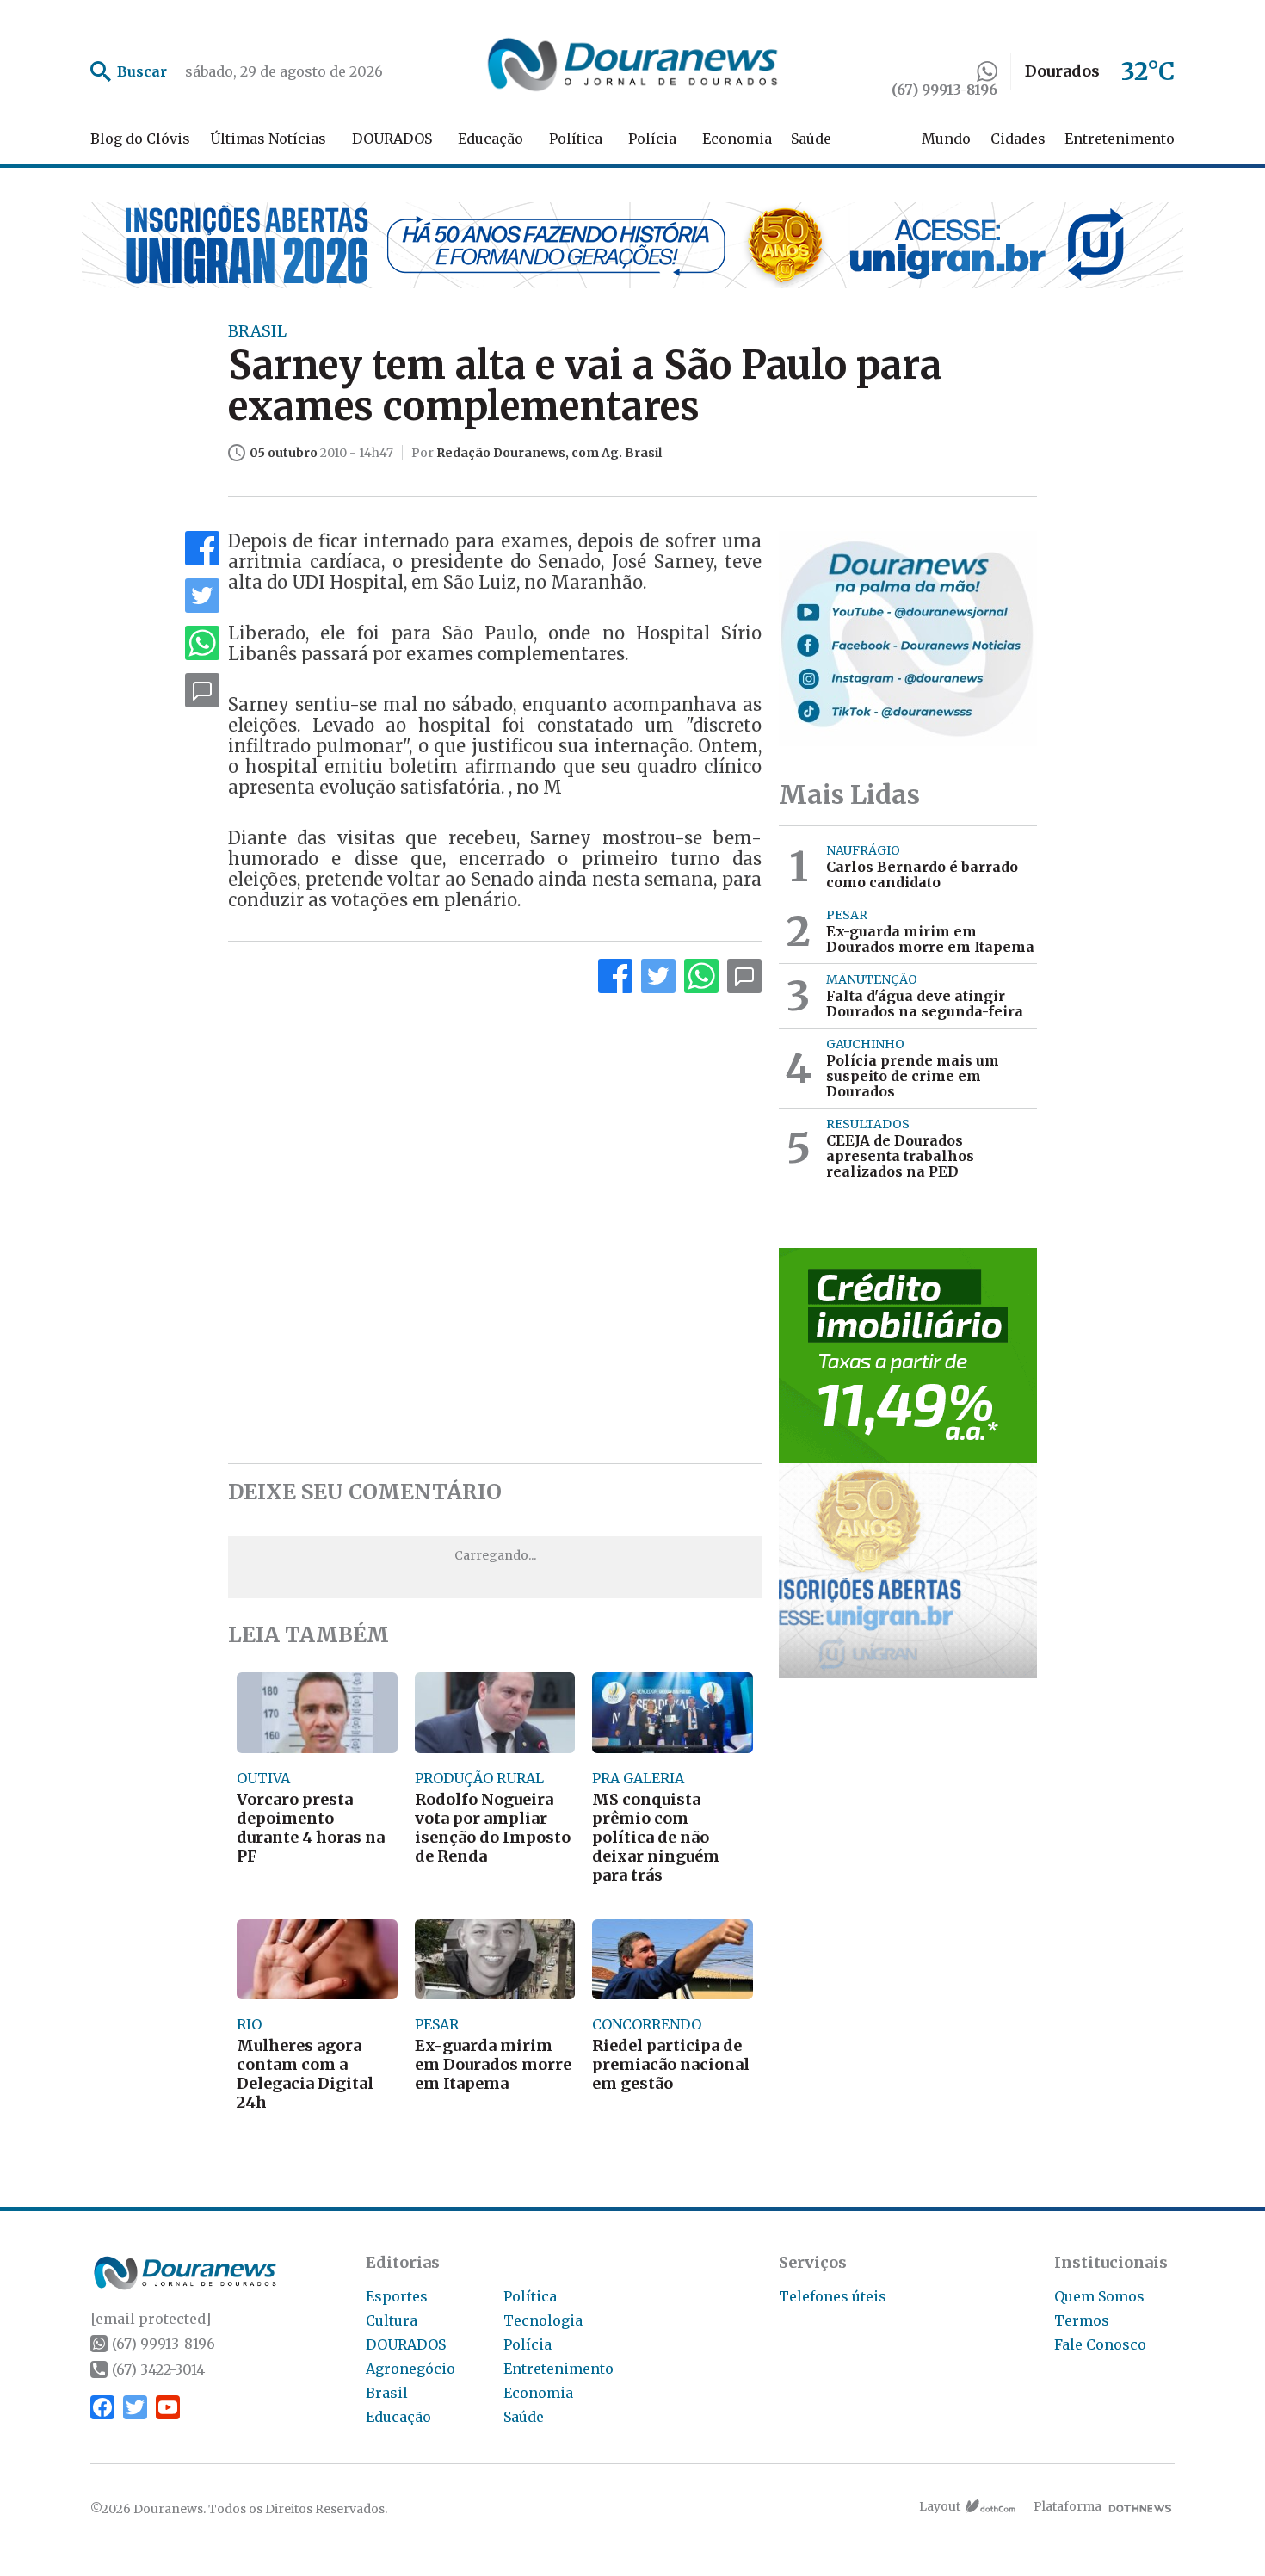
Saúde (811, 139)
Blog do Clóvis (140, 139)
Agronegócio (410, 2369)
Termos (1082, 2320)
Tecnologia (543, 2320)
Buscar (142, 71)
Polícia (652, 139)
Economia (737, 139)
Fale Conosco (1100, 2344)
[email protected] (151, 2319)
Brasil (387, 2393)
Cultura (392, 2320)
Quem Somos (1099, 2296)
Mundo (946, 139)
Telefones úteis (833, 2296)
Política (576, 139)
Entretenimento (1120, 139)
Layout (940, 2506)
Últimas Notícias (268, 139)
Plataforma (1068, 2506)
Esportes (397, 2296)
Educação (491, 139)
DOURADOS (392, 139)
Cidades (1018, 139)
